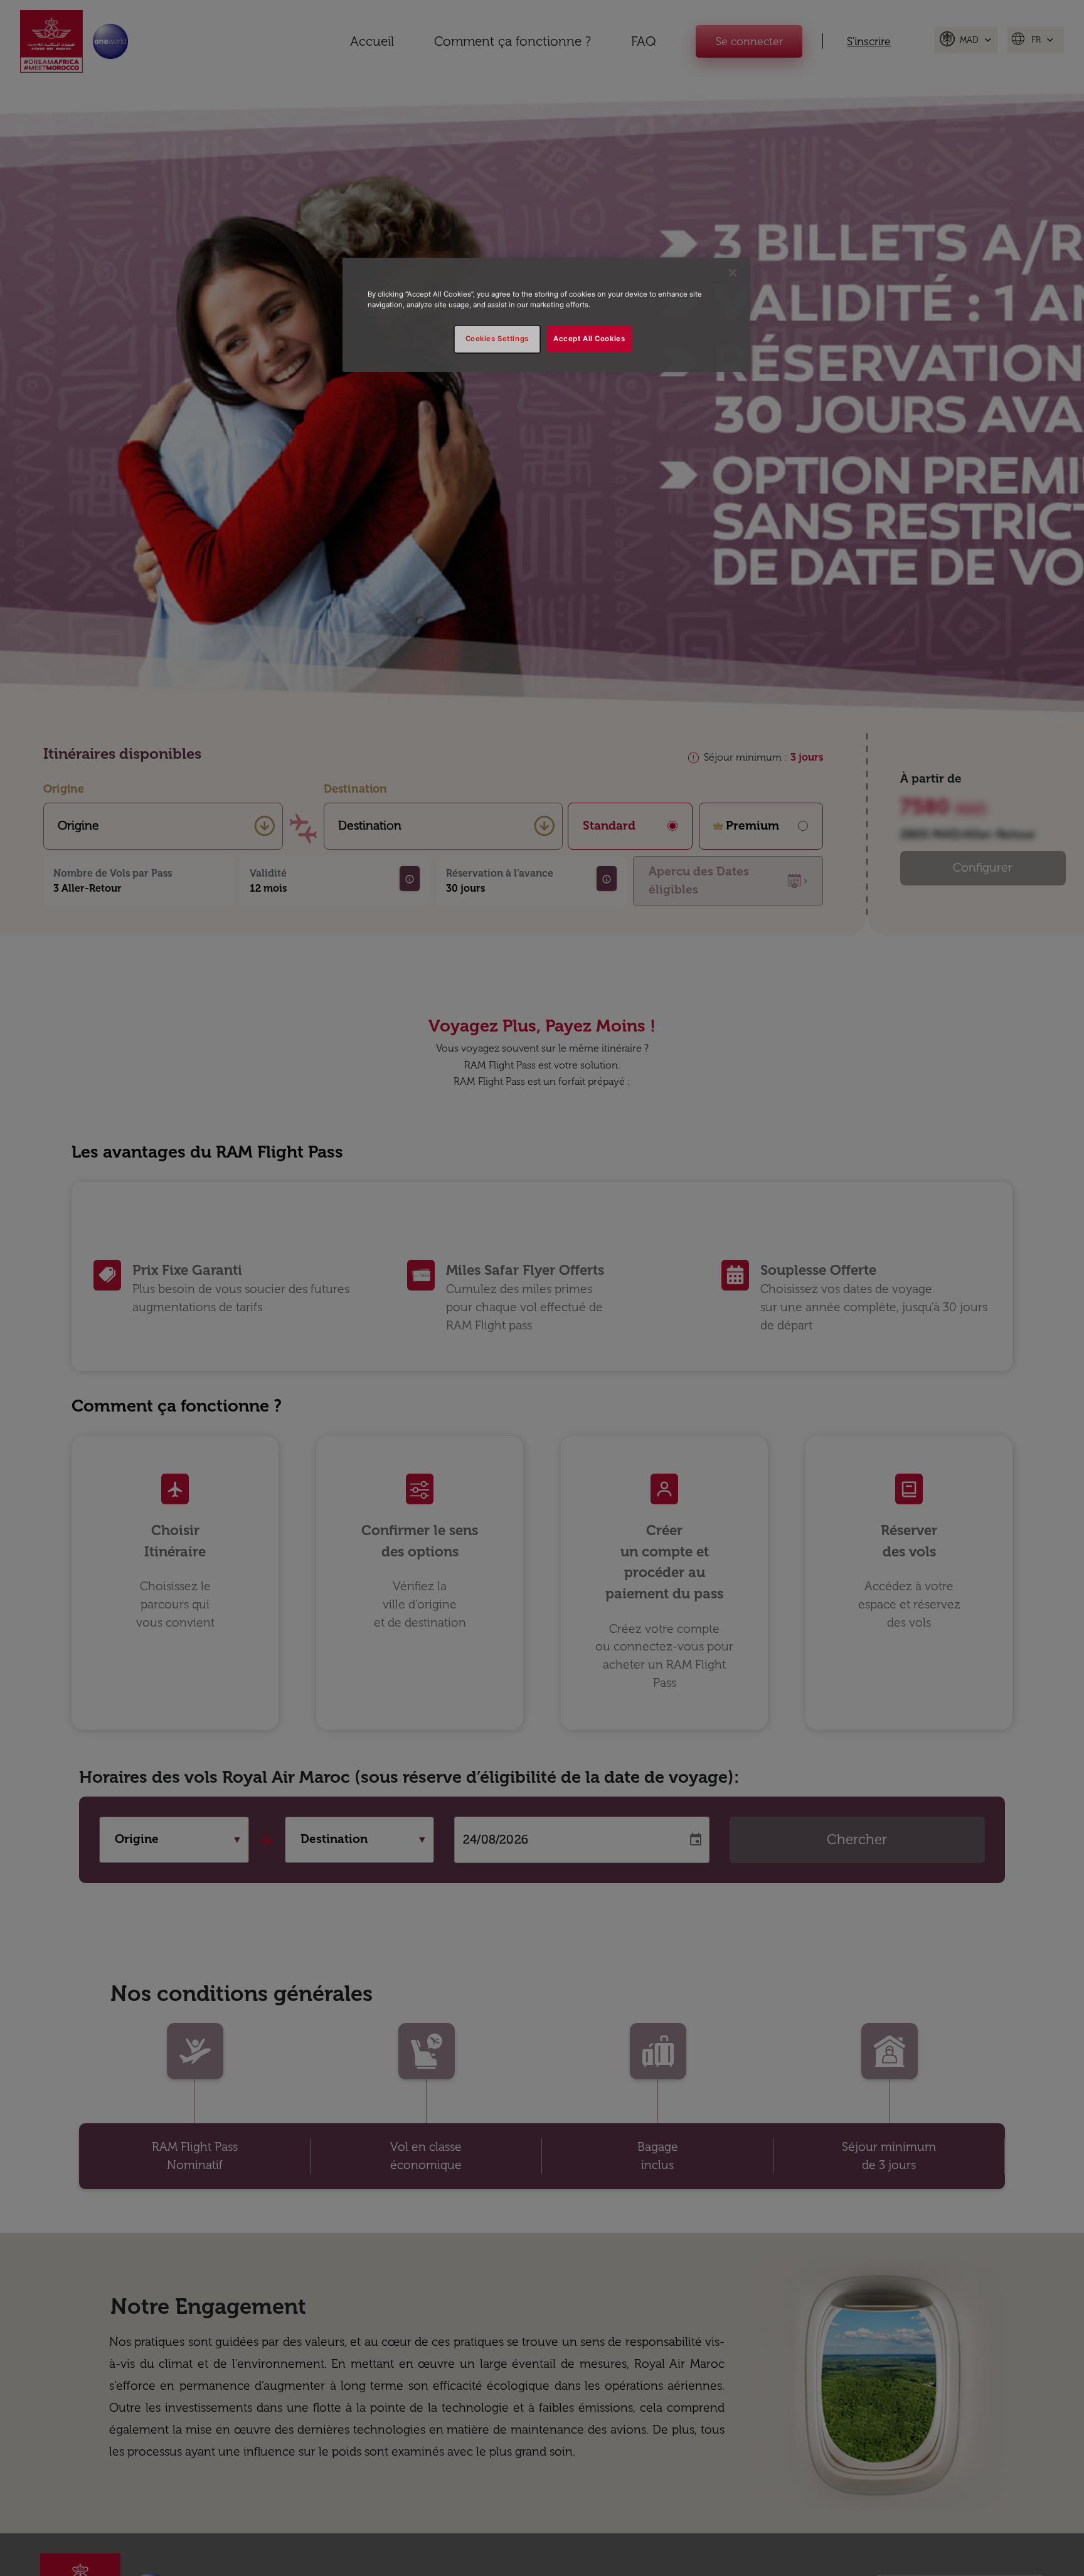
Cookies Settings (497, 339)
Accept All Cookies (589, 339)
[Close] (733, 273)
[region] (546, 315)
